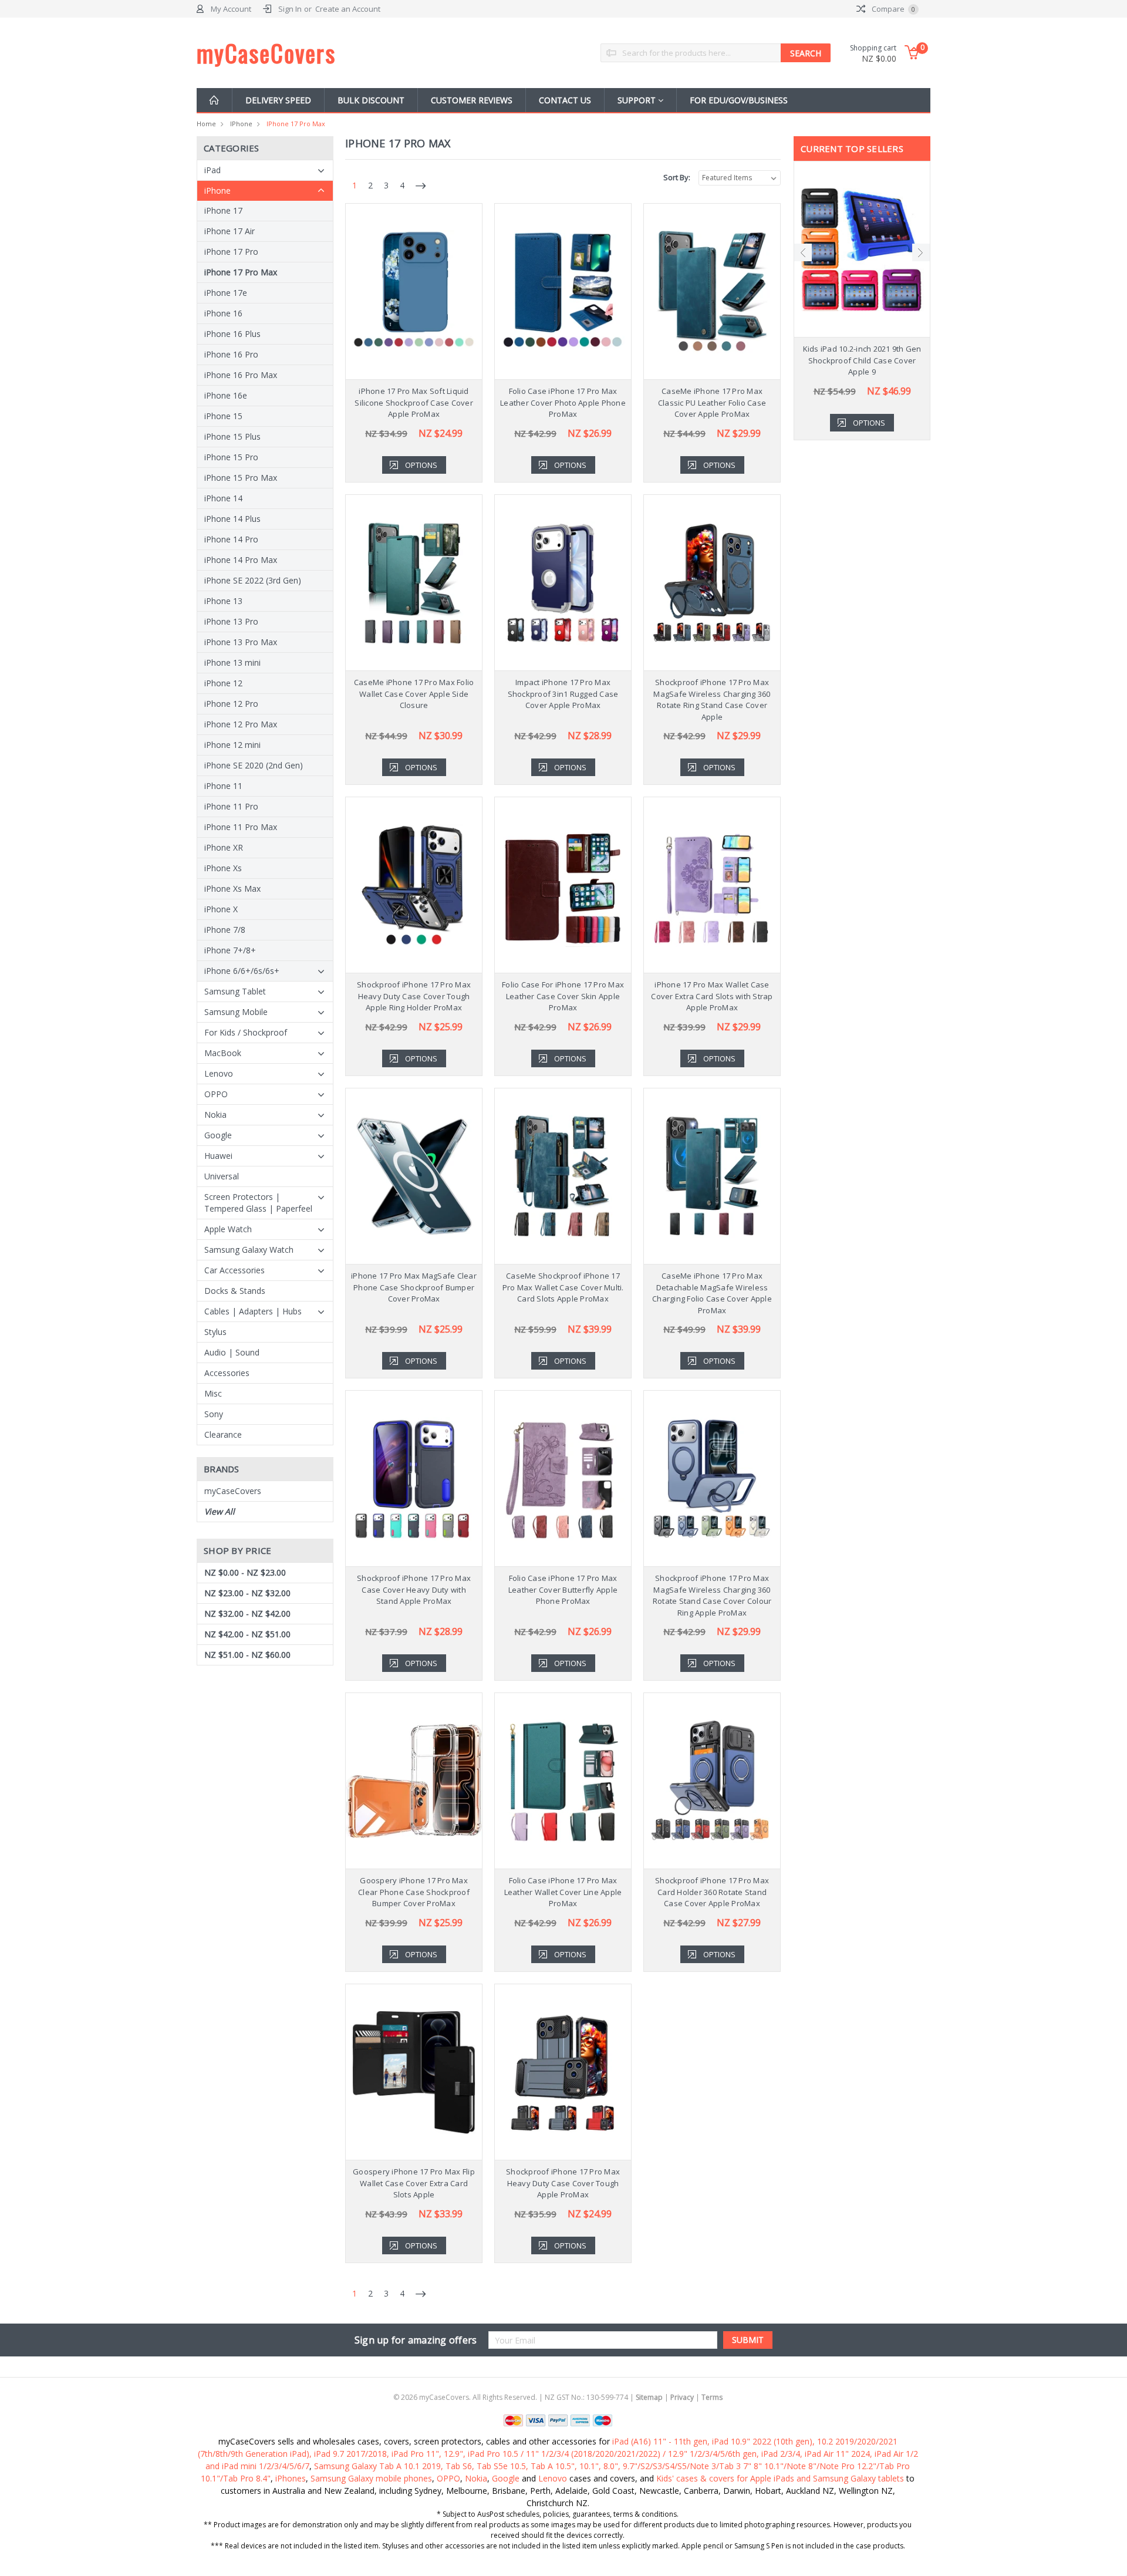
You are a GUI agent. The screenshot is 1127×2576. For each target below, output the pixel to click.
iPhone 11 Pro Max (241, 827)
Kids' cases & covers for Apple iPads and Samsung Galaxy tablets (780, 2478)
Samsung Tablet (235, 991)
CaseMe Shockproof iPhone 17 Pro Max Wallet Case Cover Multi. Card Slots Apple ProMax (563, 1287)
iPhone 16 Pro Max (241, 375)
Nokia (215, 1115)
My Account (231, 9)
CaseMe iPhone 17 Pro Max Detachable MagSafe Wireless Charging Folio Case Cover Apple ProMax (712, 1293)
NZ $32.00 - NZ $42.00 (247, 1614)
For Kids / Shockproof (246, 1032)
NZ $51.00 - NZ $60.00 (247, 1655)
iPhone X (221, 909)
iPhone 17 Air (230, 231)
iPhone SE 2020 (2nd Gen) (254, 765)
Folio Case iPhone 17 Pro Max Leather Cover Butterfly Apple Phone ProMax (563, 1589)
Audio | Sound (232, 1352)
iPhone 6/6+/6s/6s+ (242, 971)
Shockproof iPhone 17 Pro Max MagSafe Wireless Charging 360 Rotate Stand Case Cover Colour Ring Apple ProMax (712, 1595)
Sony (214, 1414)
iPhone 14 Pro (231, 539)
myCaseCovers (233, 1491)
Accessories (227, 1373)
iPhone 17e (226, 293)
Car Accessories (234, 1270)
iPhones (291, 2478)
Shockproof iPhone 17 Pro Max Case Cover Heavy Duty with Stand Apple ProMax (414, 1589)
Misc (213, 1393)
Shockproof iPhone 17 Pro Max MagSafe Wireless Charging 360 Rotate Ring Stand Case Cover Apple (712, 699)
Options (421, 465)
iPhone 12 (223, 683)
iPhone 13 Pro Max (241, 642)
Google (218, 1135)
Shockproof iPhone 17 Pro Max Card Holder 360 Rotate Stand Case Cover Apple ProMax (712, 1892)
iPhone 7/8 (225, 930)
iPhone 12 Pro (231, 704)
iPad (212, 170)
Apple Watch (228, 1229)
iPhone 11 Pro (231, 806)
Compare (893, 9)
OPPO (216, 1094)
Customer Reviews (472, 100)
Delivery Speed (278, 100)
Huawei (218, 1156)
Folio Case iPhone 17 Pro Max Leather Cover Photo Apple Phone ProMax (563, 402)
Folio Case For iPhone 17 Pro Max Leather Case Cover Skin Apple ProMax (563, 996)
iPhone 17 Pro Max (296, 124)
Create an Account (348, 9)
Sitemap (649, 2397)
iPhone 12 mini (232, 745)
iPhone (241, 124)
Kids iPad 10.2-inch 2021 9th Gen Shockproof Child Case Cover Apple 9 (862, 360)
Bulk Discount (371, 100)
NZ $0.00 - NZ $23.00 (245, 1572)
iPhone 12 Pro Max (241, 724)
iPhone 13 (223, 601)
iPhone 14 (223, 498)
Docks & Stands (235, 1291)
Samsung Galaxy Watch (249, 1250)
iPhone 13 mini (232, 662)
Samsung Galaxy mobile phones (371, 2478)
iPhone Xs (223, 868)
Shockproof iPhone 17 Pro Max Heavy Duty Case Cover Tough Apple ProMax (563, 2183)
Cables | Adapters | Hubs (253, 1311)
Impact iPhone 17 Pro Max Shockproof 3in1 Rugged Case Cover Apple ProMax (563, 694)
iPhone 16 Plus (232, 334)
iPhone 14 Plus (232, 519)
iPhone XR (224, 847)
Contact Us (565, 100)
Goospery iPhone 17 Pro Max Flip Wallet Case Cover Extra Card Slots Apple (414, 2183)
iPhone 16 (223, 313)
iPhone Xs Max (232, 889)
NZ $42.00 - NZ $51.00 (247, 1634)
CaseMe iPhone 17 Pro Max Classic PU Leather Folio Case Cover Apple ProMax (712, 402)
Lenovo (219, 1073)
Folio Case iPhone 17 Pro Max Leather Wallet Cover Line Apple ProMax (563, 1892)
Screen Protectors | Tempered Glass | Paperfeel (258, 1203)
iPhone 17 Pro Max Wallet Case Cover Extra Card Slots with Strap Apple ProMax (712, 996)
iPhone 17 (223, 210)
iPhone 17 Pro (231, 252)
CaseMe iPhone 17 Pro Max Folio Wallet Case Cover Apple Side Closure (414, 694)
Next (921, 252)
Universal (222, 1176)
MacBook (223, 1053)
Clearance (223, 1434)
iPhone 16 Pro (231, 354)
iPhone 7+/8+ (230, 950)
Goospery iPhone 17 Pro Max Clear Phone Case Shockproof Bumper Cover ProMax (414, 1892)
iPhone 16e (226, 395)
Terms (712, 2397)
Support (638, 100)
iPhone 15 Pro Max (241, 478)
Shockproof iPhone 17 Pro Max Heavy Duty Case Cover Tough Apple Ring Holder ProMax (414, 996)
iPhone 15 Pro (231, 457)
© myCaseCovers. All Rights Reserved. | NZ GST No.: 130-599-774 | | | (558, 2397)
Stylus (215, 1332)
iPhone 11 (223, 786)
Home (206, 124)
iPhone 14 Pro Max (241, 560)
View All (220, 1511)
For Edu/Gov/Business (739, 100)
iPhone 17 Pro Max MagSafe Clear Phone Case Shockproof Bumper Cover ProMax (414, 1287)
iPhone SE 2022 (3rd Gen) (253, 580)
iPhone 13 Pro (231, 621)
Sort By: (677, 177)
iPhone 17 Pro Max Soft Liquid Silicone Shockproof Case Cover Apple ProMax (414, 402)
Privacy (682, 2397)
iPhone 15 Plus (232, 436)
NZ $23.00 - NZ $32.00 (247, 1593)
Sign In (290, 9)
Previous (803, 252)
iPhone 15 (223, 416)
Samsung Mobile (236, 1012)
